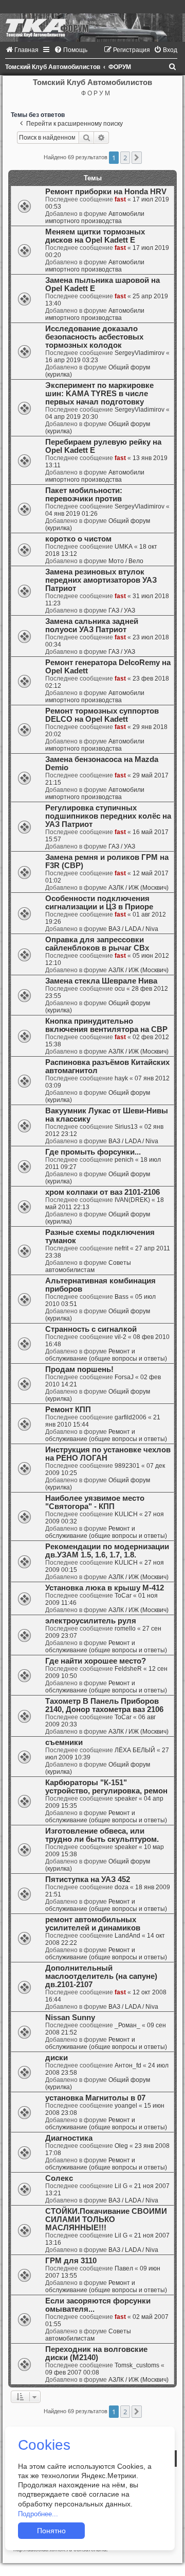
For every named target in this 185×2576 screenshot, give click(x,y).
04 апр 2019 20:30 (72, 417)
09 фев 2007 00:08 (72, 2372)
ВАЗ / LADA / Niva (133, 929)
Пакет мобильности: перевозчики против (84, 495)
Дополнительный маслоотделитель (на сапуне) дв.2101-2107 (101, 1976)
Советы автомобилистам (88, 1266)
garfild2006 (131, 1417)
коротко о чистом (78, 539)
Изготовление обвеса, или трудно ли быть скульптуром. (102, 1835)
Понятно (51, 2531)
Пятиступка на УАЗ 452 (88, 1879)
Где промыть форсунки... (93, 1152)
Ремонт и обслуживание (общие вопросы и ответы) (106, 1355)
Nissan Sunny (70, 2018)
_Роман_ (127, 2025)
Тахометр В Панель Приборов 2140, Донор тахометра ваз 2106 (104, 1705)
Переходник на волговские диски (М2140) (96, 2353)
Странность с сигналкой (91, 1329)
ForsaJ (124, 1377)
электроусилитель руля (91, 1621)
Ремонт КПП (68, 1410)
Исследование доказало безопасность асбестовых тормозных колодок (94, 337)
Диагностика (69, 2138)
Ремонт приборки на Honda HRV (106, 192)
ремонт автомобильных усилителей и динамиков (93, 1924)
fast (120, 199)
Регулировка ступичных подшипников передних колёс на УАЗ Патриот (108, 816)
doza (122, 1887)
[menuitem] (22, 50)
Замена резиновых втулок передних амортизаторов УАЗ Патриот (101, 580)
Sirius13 (126, 1127)
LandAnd (127, 1936)
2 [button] (125, 158)
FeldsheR (128, 1669)
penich (124, 1160)
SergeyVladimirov (140, 353)
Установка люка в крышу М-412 (105, 1588)
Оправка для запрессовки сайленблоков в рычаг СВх (97, 944)
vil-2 (121, 1337)
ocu (120, 989)
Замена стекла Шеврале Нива (101, 981)
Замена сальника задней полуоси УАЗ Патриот (92, 625)
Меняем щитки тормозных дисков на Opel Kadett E (95, 236)
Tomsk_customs (137, 2365)
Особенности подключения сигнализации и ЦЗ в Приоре (99, 903)
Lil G (121, 2186)
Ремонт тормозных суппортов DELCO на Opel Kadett (102, 715)
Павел (124, 2268)
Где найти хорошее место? (96, 1661)
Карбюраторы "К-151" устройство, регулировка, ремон (106, 1787)
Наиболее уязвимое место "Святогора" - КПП (95, 1502)
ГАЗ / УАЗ (122, 611)
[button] (137, 158)
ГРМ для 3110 (71, 2261)
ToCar (123, 1596)
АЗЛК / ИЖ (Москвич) (138, 888)
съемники (64, 1742)
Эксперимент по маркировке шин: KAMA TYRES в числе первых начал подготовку (99, 394)
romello (125, 1629)
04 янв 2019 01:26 (71, 514)
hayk (121, 1078)
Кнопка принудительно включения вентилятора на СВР (106, 1025)
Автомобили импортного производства (95, 217)
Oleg (121, 2146)
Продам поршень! (79, 1369)
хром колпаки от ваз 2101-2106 (103, 1192)
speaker (126, 1799)
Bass (122, 1297)
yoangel (126, 2106)
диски (57, 2058)
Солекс (59, 2178)
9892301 (127, 1466)
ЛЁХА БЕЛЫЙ (135, 1750)
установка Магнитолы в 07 (95, 2098)
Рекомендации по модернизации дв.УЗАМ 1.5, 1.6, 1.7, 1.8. (107, 1551)
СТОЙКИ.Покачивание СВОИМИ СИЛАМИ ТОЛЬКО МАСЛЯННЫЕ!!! (106, 2219)
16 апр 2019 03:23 (72, 360)
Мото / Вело (126, 561)
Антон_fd (128, 2065)
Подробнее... (38, 2514)
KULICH (126, 1514)
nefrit (122, 1248)
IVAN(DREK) (132, 1200)
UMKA (124, 547)
